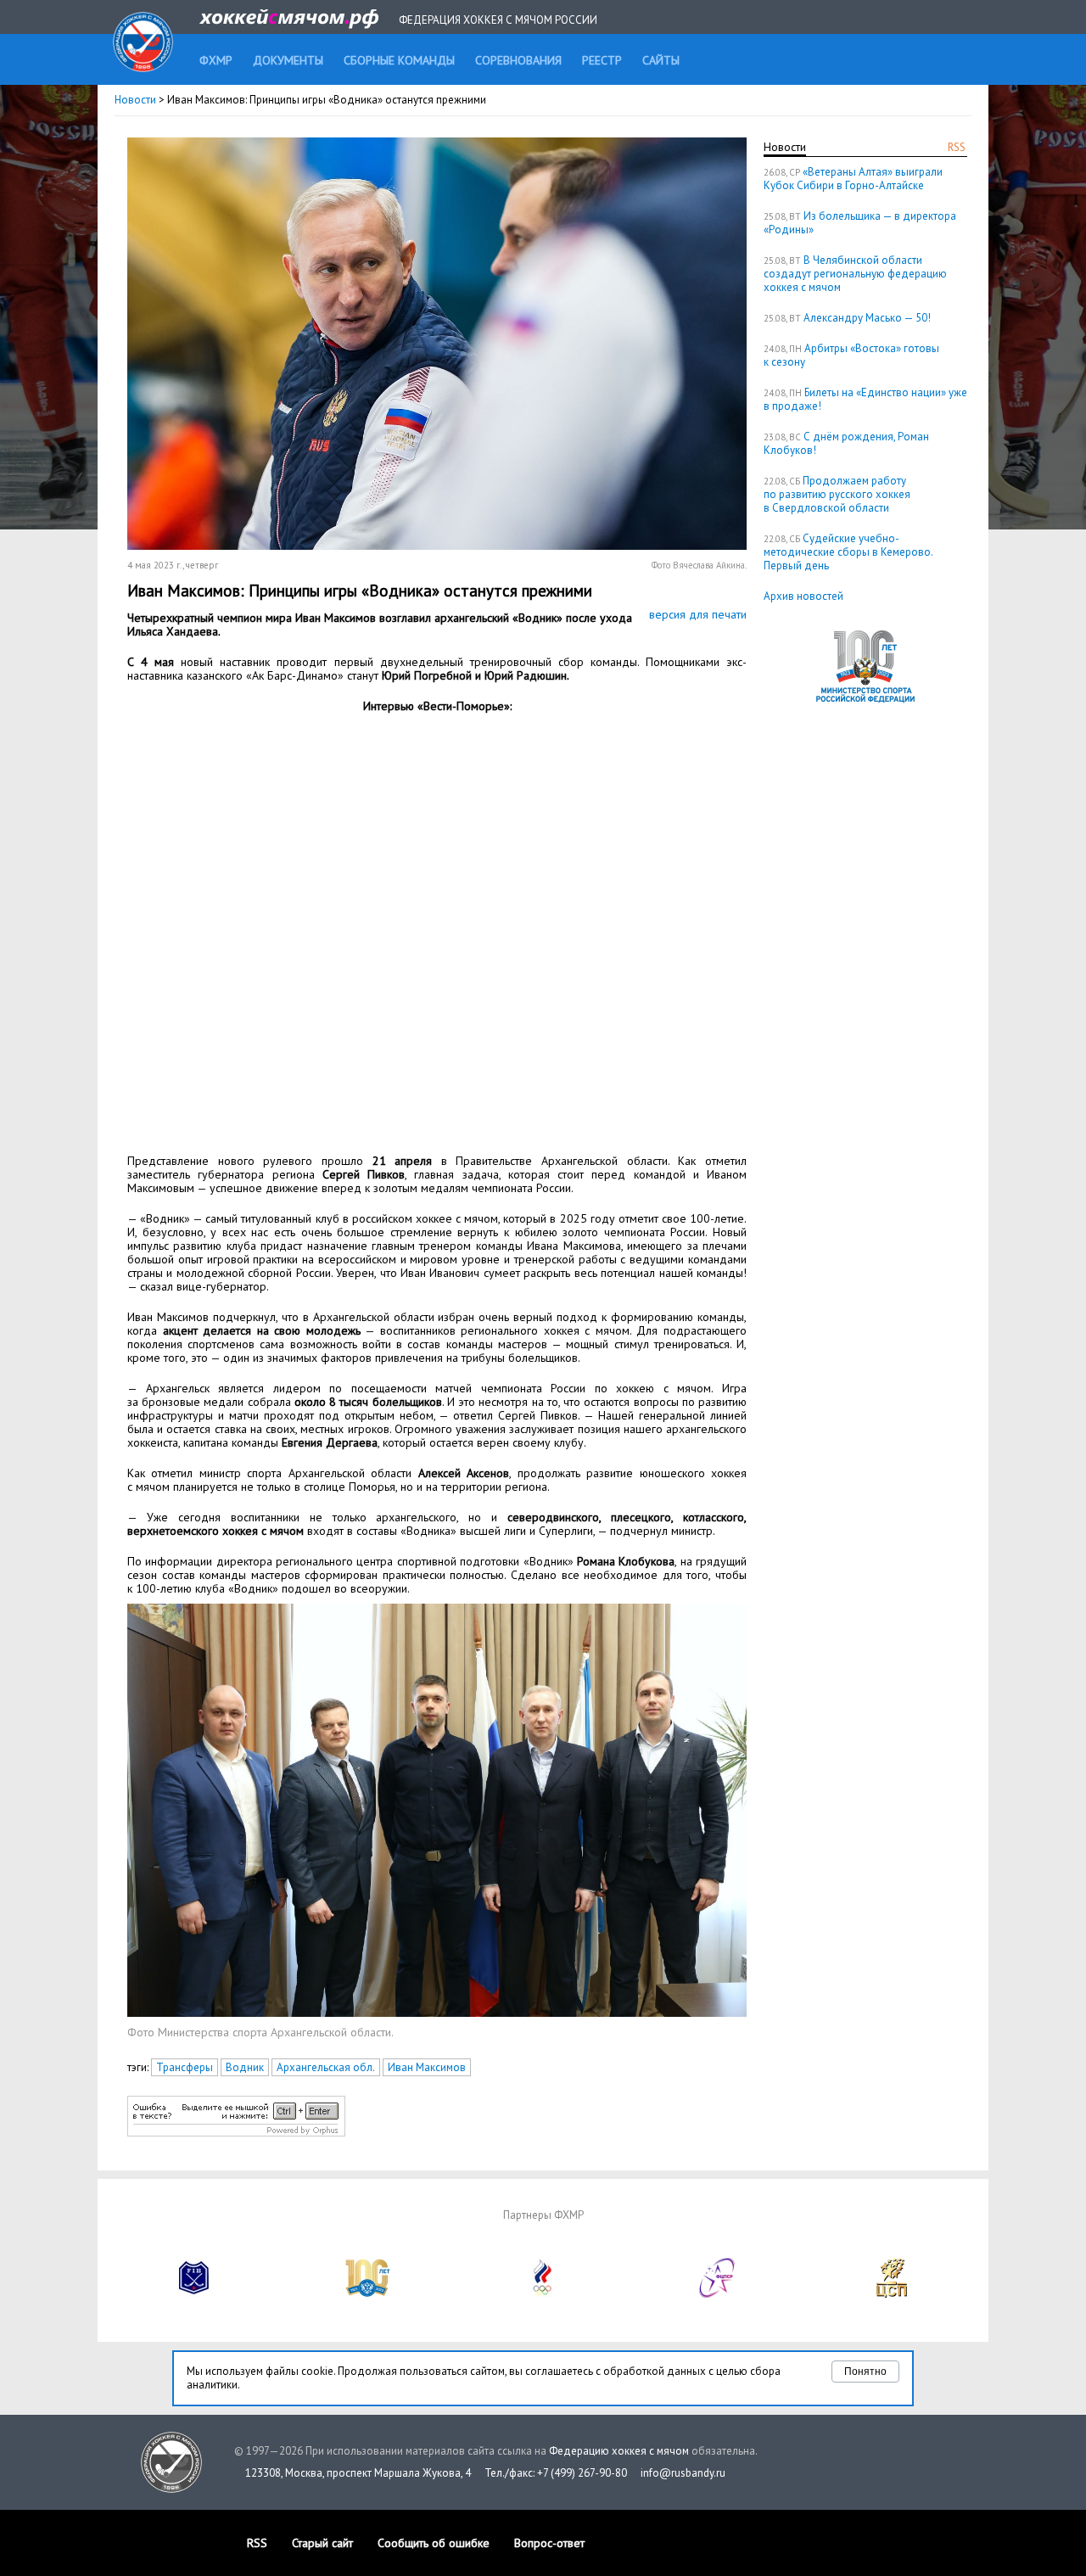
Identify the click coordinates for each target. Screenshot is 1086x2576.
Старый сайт (322, 2543)
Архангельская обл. (326, 2067)
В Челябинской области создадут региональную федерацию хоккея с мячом (855, 274)
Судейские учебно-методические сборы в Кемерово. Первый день (848, 552)
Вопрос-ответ (549, 2543)
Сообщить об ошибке (434, 2543)
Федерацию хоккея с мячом (619, 2451)
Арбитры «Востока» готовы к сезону (851, 355)
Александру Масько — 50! (867, 318)
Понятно (865, 2372)
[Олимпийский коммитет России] (543, 2294)
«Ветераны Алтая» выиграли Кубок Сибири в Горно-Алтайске (853, 179)
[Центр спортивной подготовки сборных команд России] (892, 2294)
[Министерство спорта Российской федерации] (368, 2294)
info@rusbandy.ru (683, 2473)
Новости (135, 100)
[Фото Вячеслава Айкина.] (437, 546)
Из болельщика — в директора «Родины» (860, 223)
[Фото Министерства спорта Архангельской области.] (437, 2013)
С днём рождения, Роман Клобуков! (846, 443)
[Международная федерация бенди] (194, 2294)
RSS (957, 147)
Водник (245, 2067)
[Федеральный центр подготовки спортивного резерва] (718, 2294)
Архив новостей (803, 596)
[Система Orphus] (236, 2133)
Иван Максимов (427, 2067)
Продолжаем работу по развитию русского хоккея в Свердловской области (837, 494)
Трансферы (185, 2067)
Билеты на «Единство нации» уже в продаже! (865, 399)
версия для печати (698, 614)
